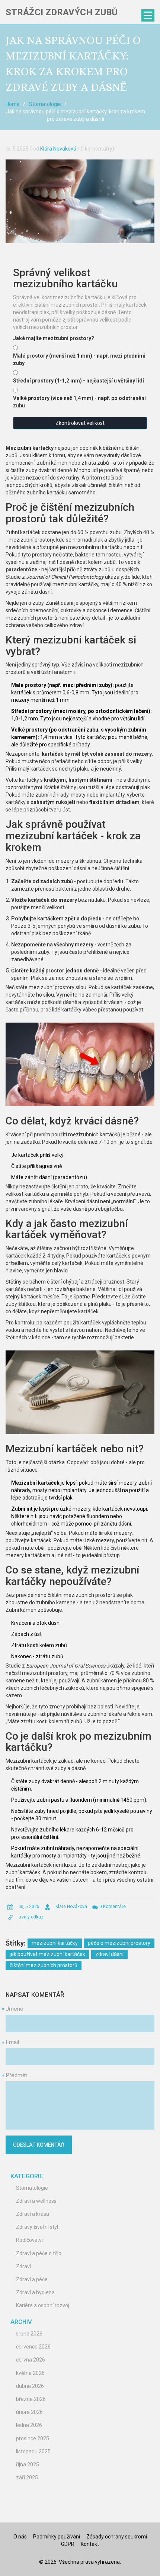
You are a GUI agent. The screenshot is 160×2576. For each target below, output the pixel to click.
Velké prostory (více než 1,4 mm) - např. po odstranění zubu (79, 402)
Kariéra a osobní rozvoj (43, 2305)
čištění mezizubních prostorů (44, 1965)
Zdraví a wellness (36, 2201)
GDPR (68, 2544)
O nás (20, 2537)
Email (12, 2042)
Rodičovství (29, 2240)
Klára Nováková (58, 149)
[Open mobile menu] (148, 15)
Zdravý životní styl (37, 2227)
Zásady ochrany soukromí (117, 2537)
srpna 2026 (29, 2334)
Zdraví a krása (33, 2214)
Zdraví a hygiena (35, 2292)
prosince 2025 (33, 2438)
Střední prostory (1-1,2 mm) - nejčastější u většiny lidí (79, 381)
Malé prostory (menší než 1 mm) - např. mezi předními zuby (79, 359)
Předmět (16, 2075)
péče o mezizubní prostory (119, 1943)
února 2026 (29, 2412)
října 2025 (28, 2464)
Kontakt (90, 2544)
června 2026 (31, 2360)
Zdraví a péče (32, 2279)
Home (13, 104)
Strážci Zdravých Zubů (62, 12)
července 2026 (33, 2347)
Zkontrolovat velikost (80, 423)
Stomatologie (45, 104)
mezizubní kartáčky (55, 1943)
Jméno (15, 2009)
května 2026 (30, 2373)
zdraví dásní (109, 1954)
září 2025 (27, 2477)
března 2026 (31, 2399)
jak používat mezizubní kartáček (47, 1954)
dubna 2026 (30, 2386)
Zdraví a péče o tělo (39, 2253)
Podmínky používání (57, 2537)
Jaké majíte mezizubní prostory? (54, 338)
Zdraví (23, 2266)
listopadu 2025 (33, 2451)
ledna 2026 (29, 2425)
